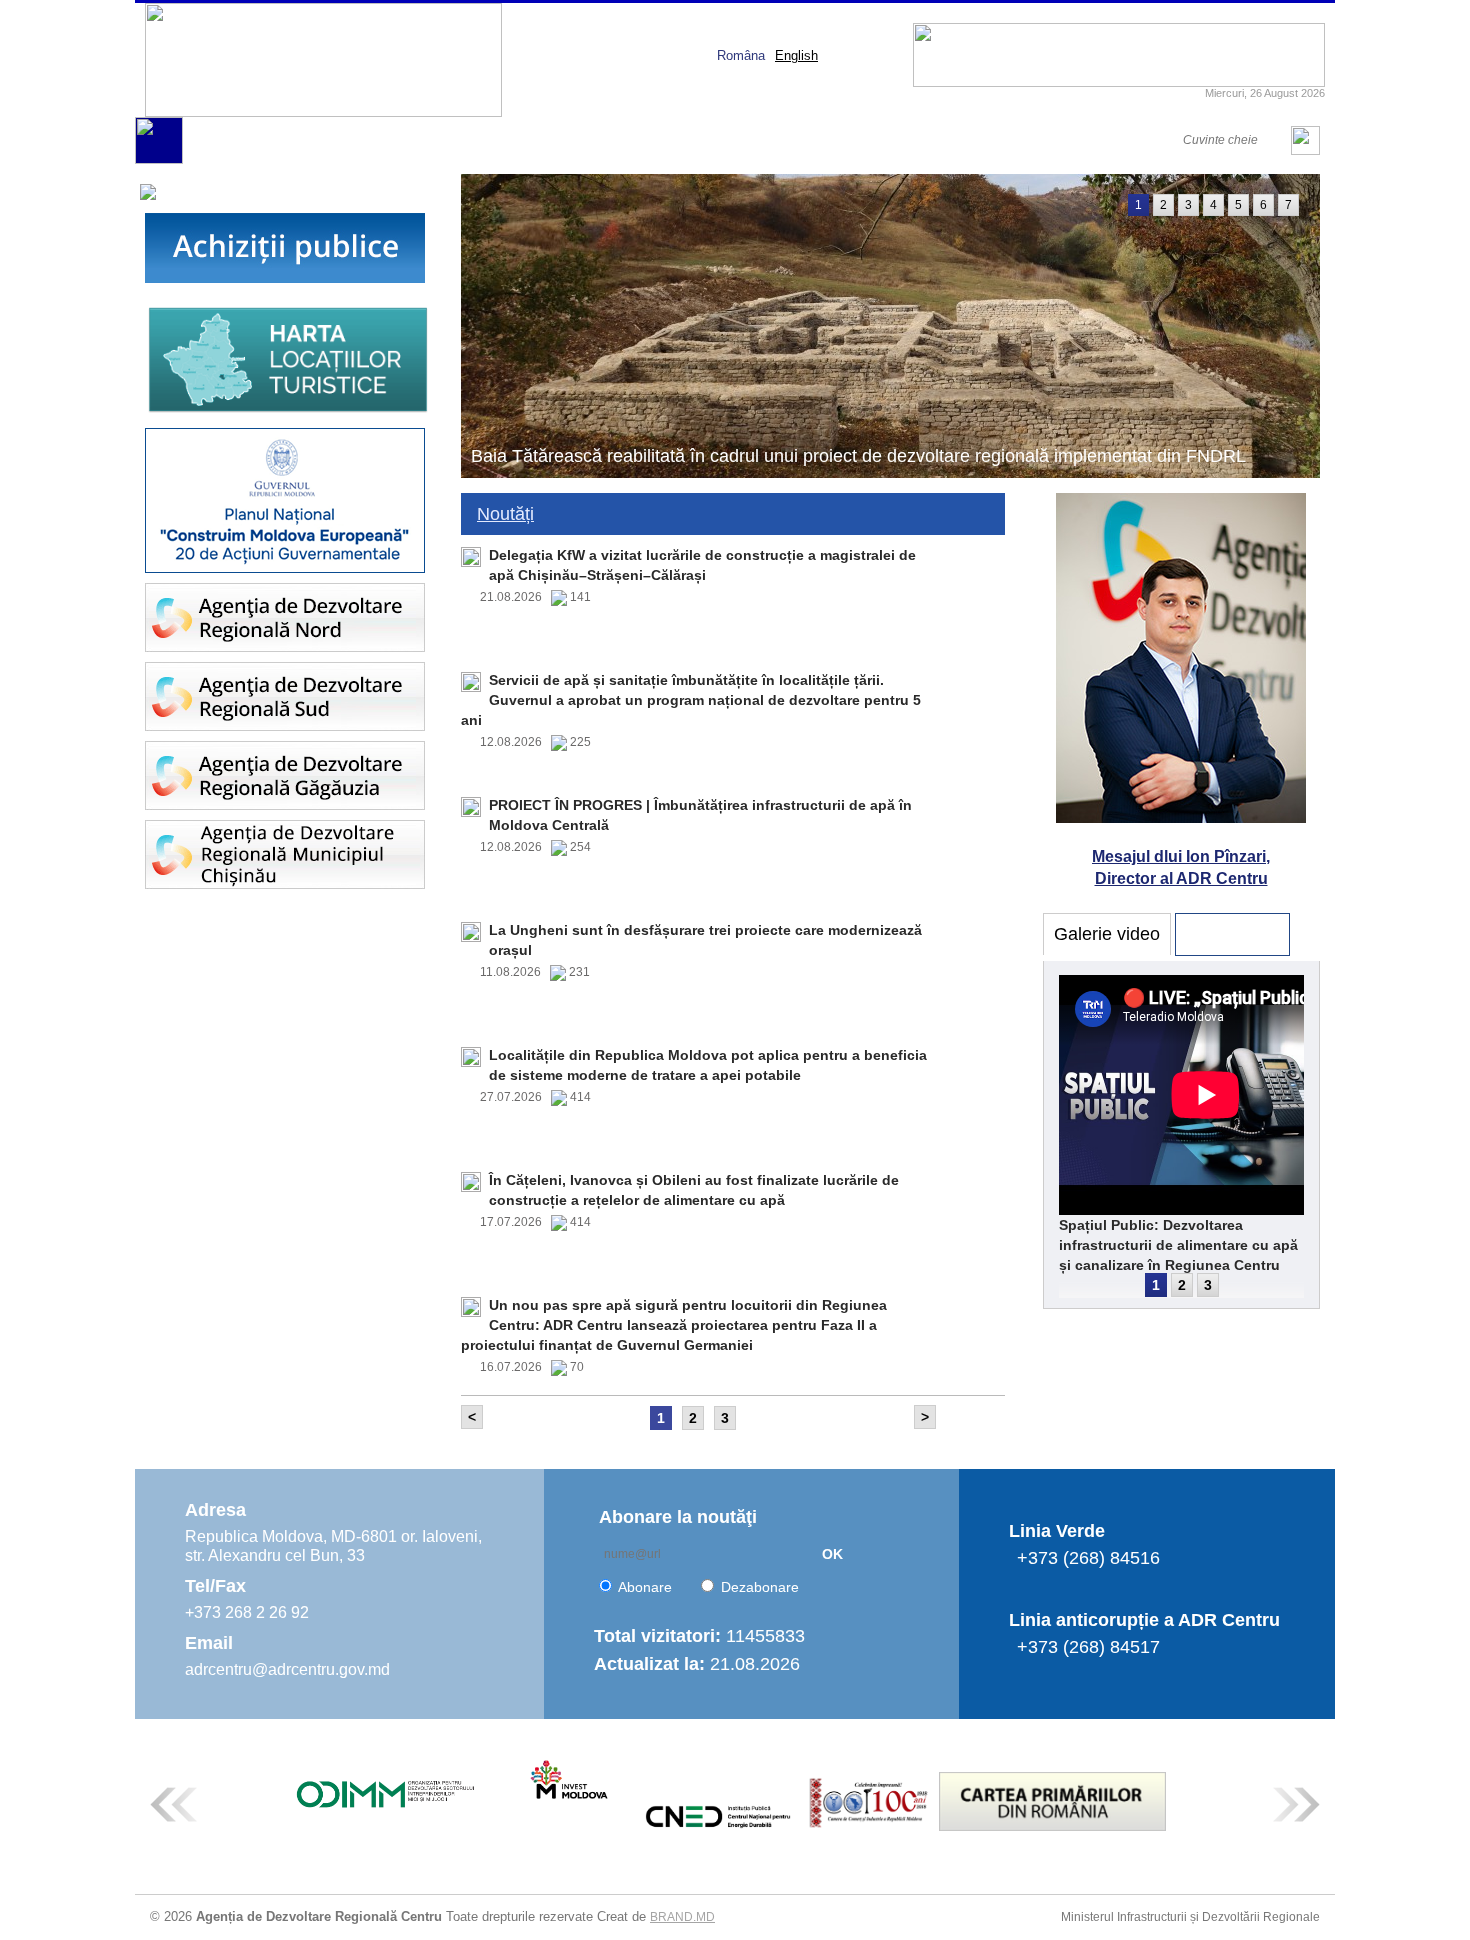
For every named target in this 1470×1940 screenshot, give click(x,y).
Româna (741, 55)
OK (832, 1554)
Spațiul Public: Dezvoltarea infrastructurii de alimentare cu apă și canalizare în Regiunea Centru (1178, 1245)
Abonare (645, 1587)
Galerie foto (1232, 934)
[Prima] (159, 159)
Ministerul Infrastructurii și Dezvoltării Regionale (1190, 1917)
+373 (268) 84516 (1088, 1558)
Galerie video (1107, 934)
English (796, 55)
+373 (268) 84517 (1088, 1647)
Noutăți (505, 514)
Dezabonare (760, 1587)
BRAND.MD (682, 1917)
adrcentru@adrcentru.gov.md (287, 1669)
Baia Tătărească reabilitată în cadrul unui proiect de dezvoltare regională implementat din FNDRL (858, 456)
